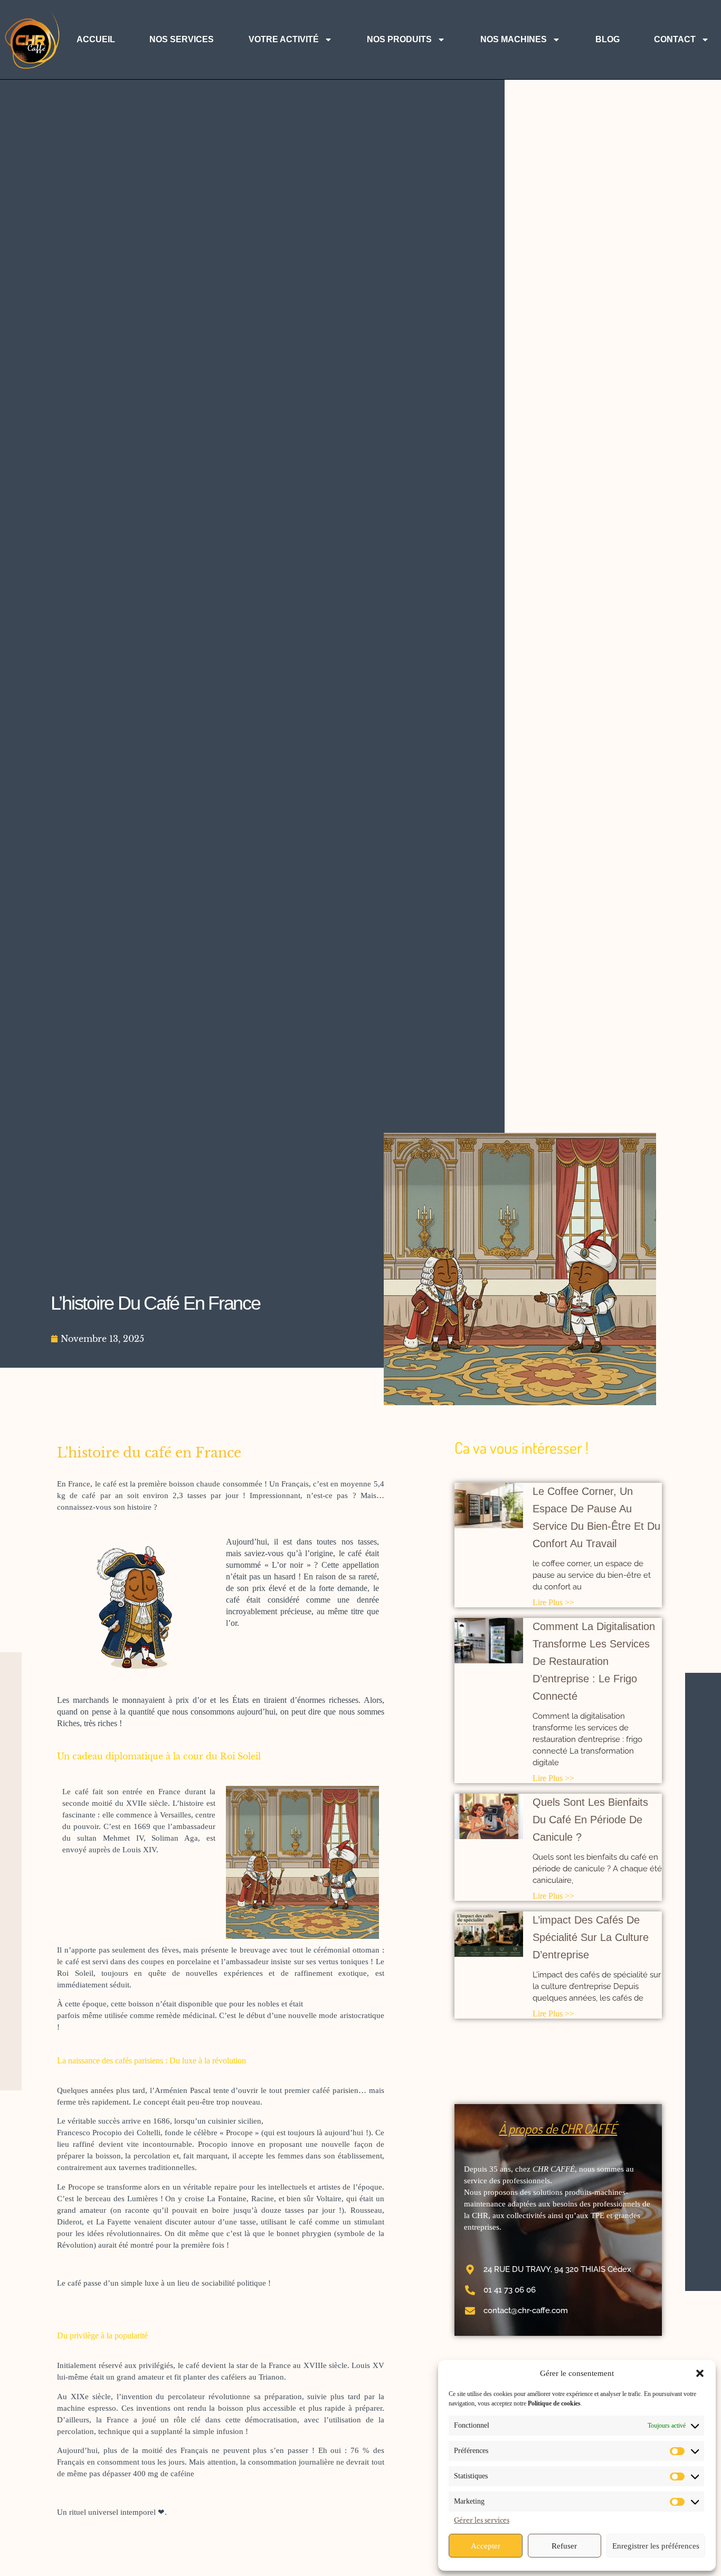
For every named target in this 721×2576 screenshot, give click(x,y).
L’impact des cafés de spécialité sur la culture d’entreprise (591, 1937)
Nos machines (514, 39)
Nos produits (399, 39)
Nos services (182, 39)
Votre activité (284, 39)
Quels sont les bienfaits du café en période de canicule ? (590, 1820)
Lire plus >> (553, 1602)
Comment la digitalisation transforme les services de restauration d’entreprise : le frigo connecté (594, 1661)
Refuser (564, 2546)
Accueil (96, 39)
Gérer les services (482, 2520)
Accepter (486, 2546)
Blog (608, 39)
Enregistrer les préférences (656, 2546)
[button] (700, 2373)
